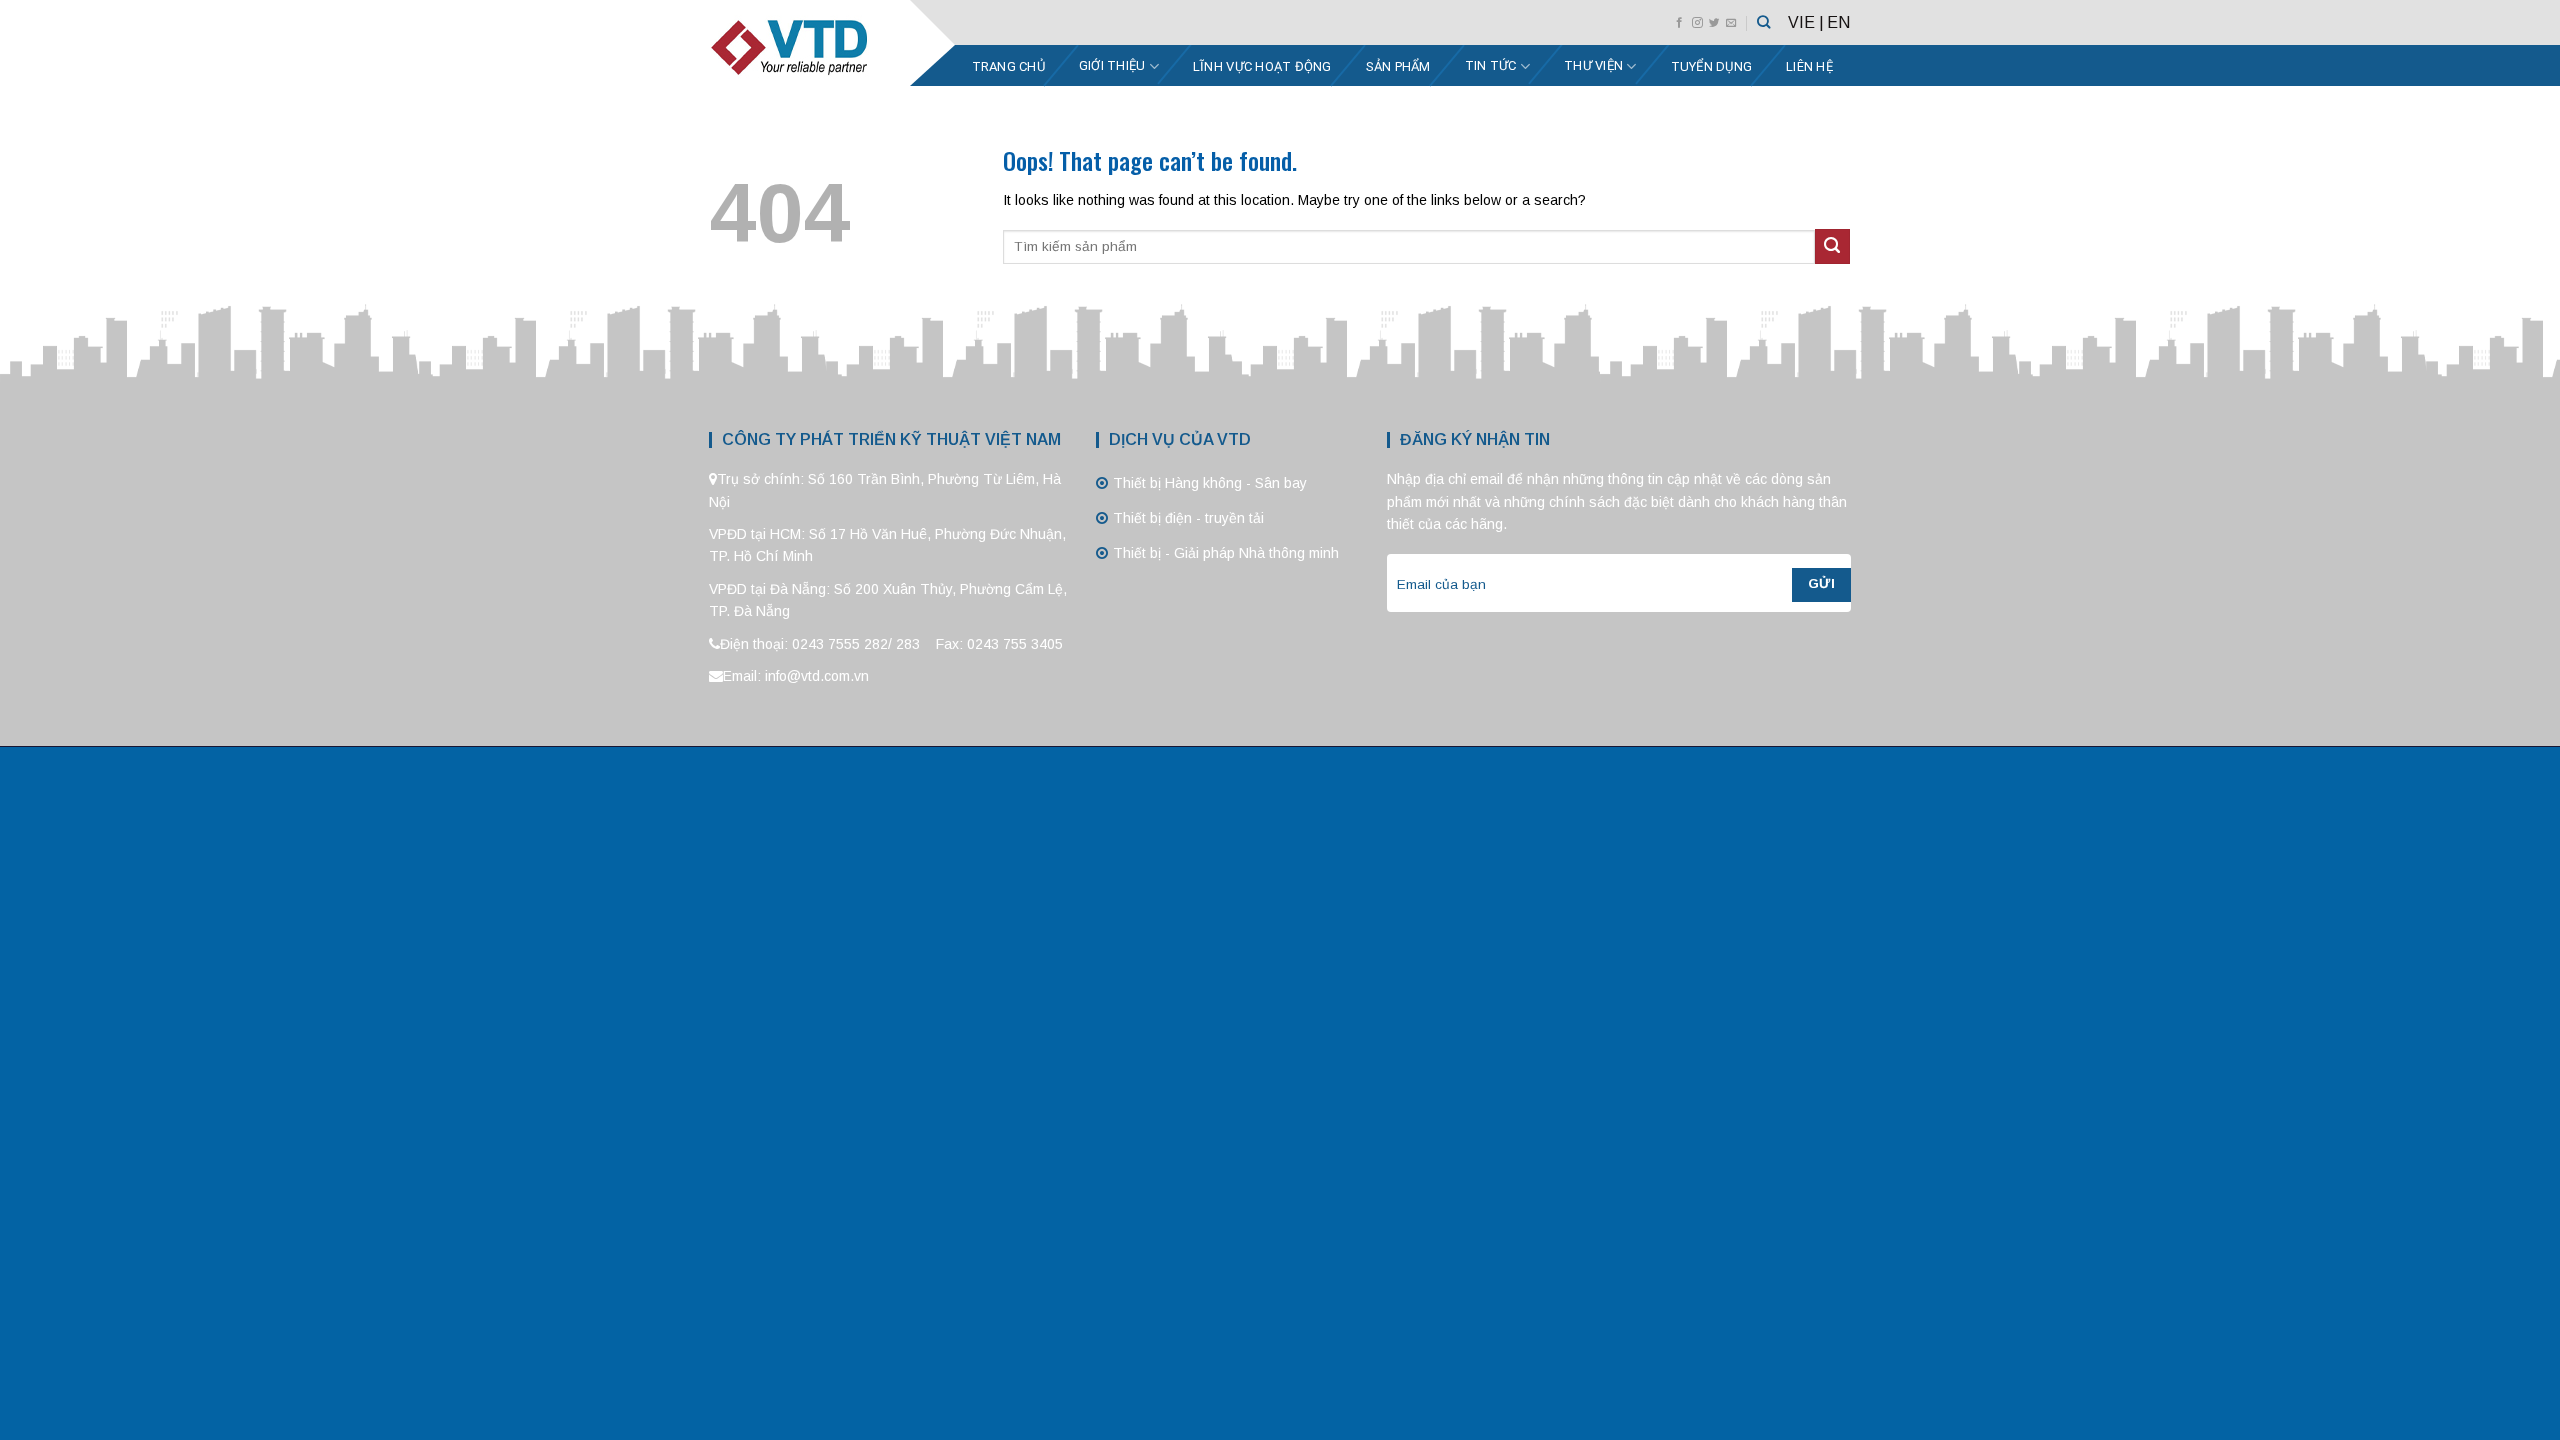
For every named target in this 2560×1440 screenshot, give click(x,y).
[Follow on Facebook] (1679, 23)
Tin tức (1491, 65)
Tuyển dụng (1712, 66)
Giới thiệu (1112, 65)
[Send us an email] (1731, 23)
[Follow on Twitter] (1714, 23)
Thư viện (1593, 65)
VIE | (1806, 22)
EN (1838, 22)
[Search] (1763, 22)
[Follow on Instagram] (1697, 23)
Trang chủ (1008, 66)
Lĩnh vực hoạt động (1262, 66)
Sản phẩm (1398, 66)
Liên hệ (1809, 66)
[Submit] (1832, 246)
